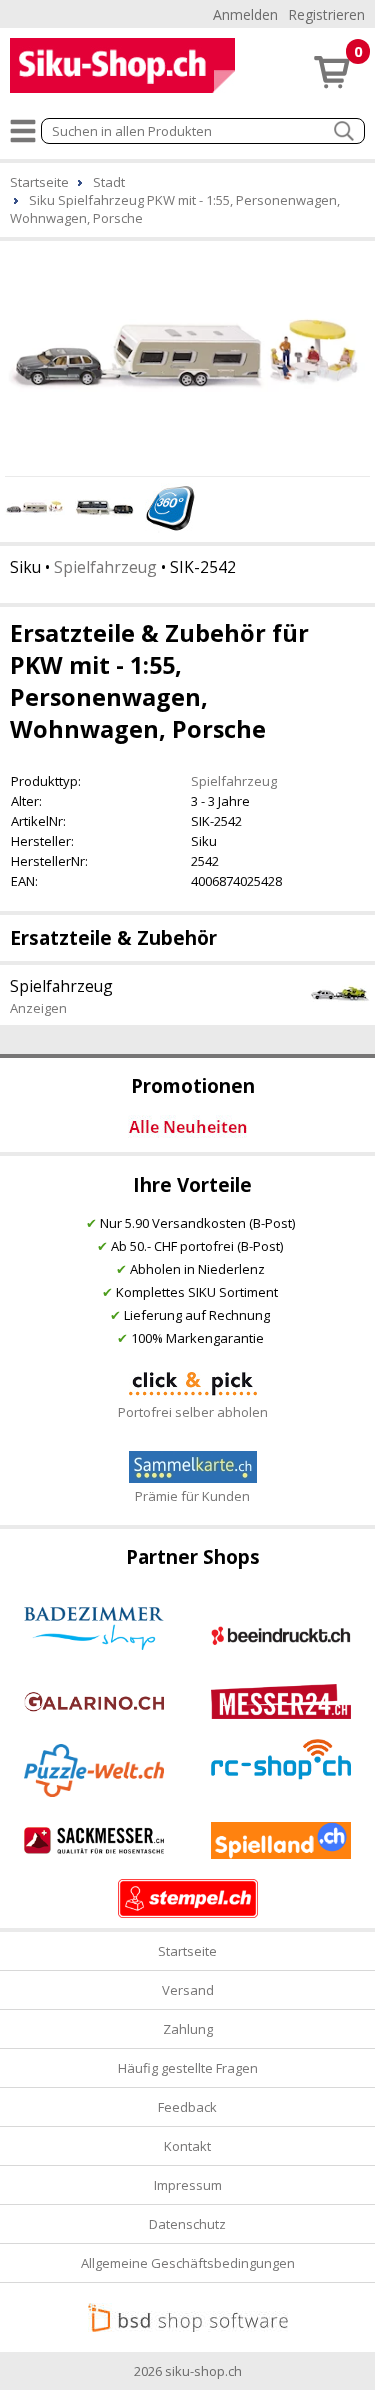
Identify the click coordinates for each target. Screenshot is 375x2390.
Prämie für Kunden (192, 1496)
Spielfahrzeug (105, 567)
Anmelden (245, 14)
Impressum (188, 2185)
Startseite (187, 1951)
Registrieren (326, 14)
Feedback (187, 2107)
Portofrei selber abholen (193, 1412)
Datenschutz (187, 2224)
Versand (188, 1990)
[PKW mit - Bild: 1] (187, 355)
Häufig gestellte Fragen (188, 2068)
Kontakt (187, 2146)
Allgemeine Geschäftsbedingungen (188, 2263)
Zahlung (188, 2029)
